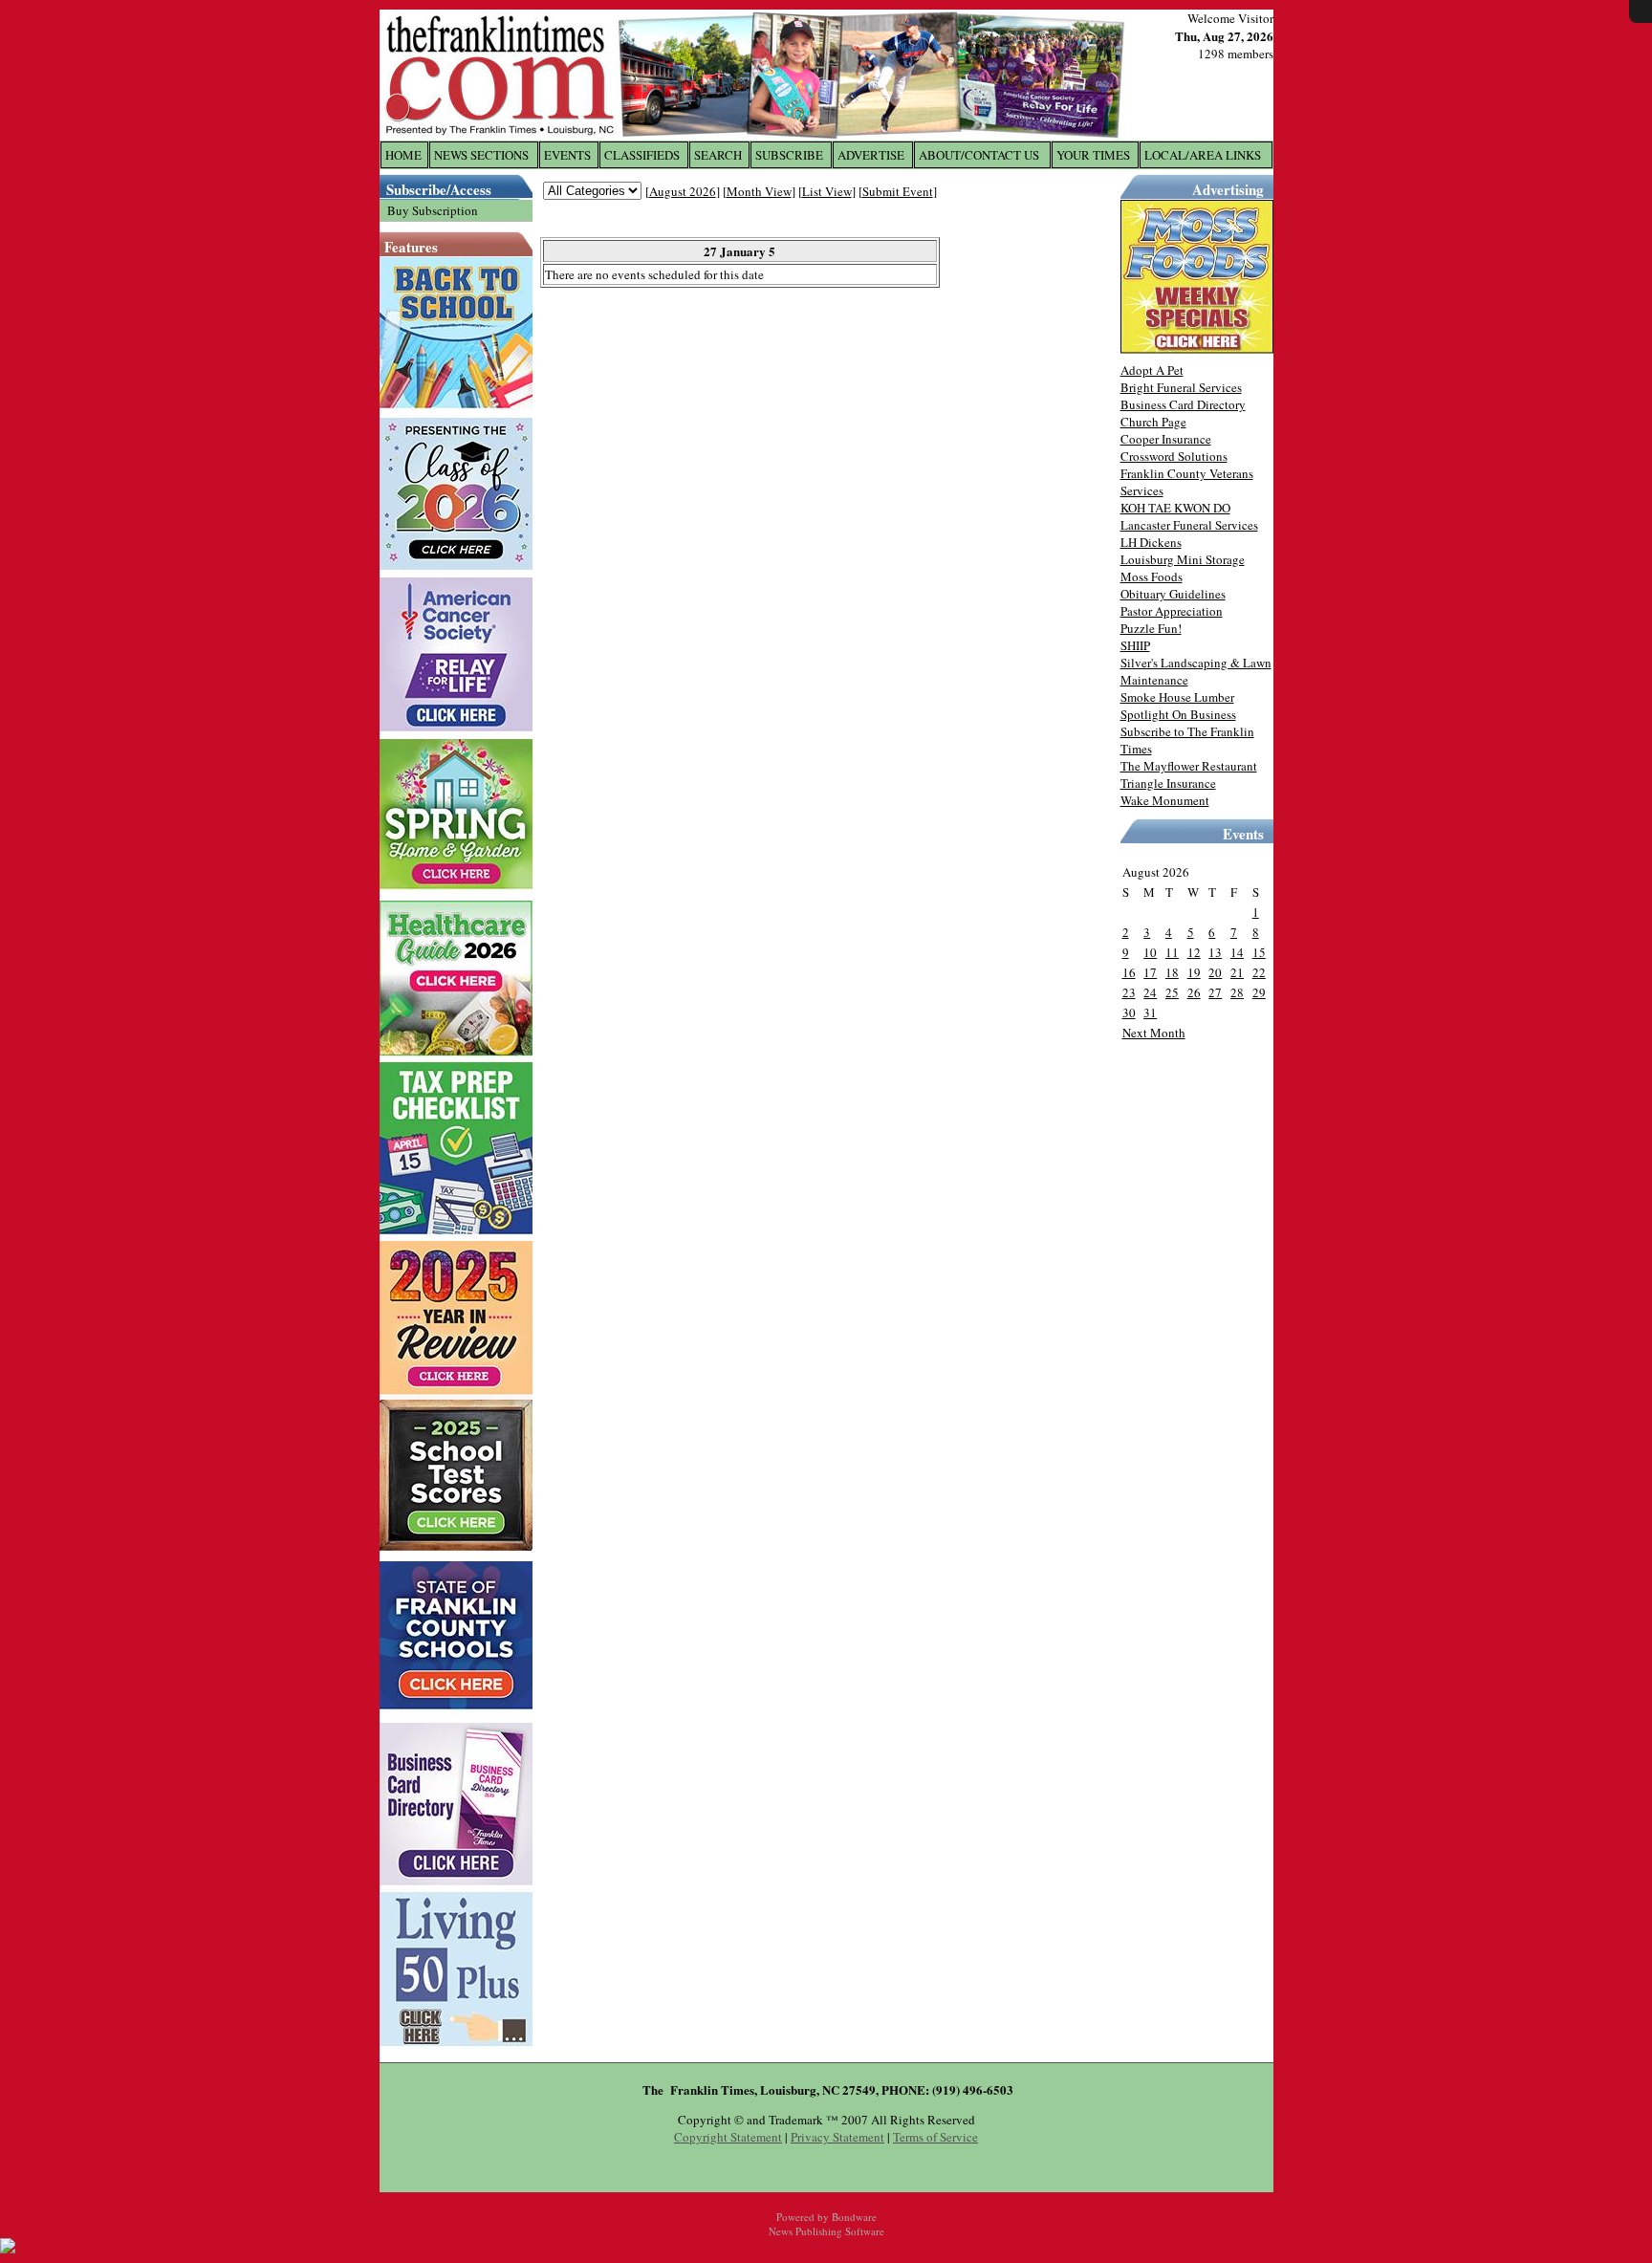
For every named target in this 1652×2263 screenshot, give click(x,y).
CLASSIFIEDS (642, 155)
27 (1215, 992)
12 (1194, 952)
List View (827, 191)
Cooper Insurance (1166, 439)
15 (1259, 952)
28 (1237, 992)
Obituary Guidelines (1173, 594)
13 (1215, 952)
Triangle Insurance (1168, 783)
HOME (403, 155)
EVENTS (567, 155)
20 (1215, 972)
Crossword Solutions (1174, 456)
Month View (759, 191)
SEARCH (718, 155)
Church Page (1153, 422)
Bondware (854, 2217)
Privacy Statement (837, 2137)
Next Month (1154, 1033)
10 (1150, 952)
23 (1129, 992)
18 (1172, 972)
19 (1194, 972)
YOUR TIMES (1093, 155)
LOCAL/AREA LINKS (1203, 155)
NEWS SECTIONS (481, 155)
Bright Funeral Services (1181, 387)
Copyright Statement (728, 2137)
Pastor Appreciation (1172, 611)
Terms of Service (935, 2137)
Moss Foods (1152, 577)
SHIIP (1135, 645)
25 (1172, 992)
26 (1194, 992)
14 (1237, 952)
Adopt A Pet (1152, 370)
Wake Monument (1165, 800)
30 (1129, 1012)
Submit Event (898, 191)
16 (1129, 972)
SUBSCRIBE (789, 155)
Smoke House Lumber (1177, 697)
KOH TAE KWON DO (1175, 508)
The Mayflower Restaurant (1189, 766)
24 (1150, 992)
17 (1150, 972)
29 (1259, 992)
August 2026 (683, 191)
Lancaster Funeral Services (1189, 525)
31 (1150, 1012)
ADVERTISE (871, 155)
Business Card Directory (1183, 404)
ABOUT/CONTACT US (979, 155)
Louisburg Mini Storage (1183, 559)
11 (1172, 952)
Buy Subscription (433, 210)
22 (1259, 972)
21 (1237, 972)
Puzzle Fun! (1151, 628)
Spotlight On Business (1178, 714)
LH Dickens (1151, 542)
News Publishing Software (826, 2231)
